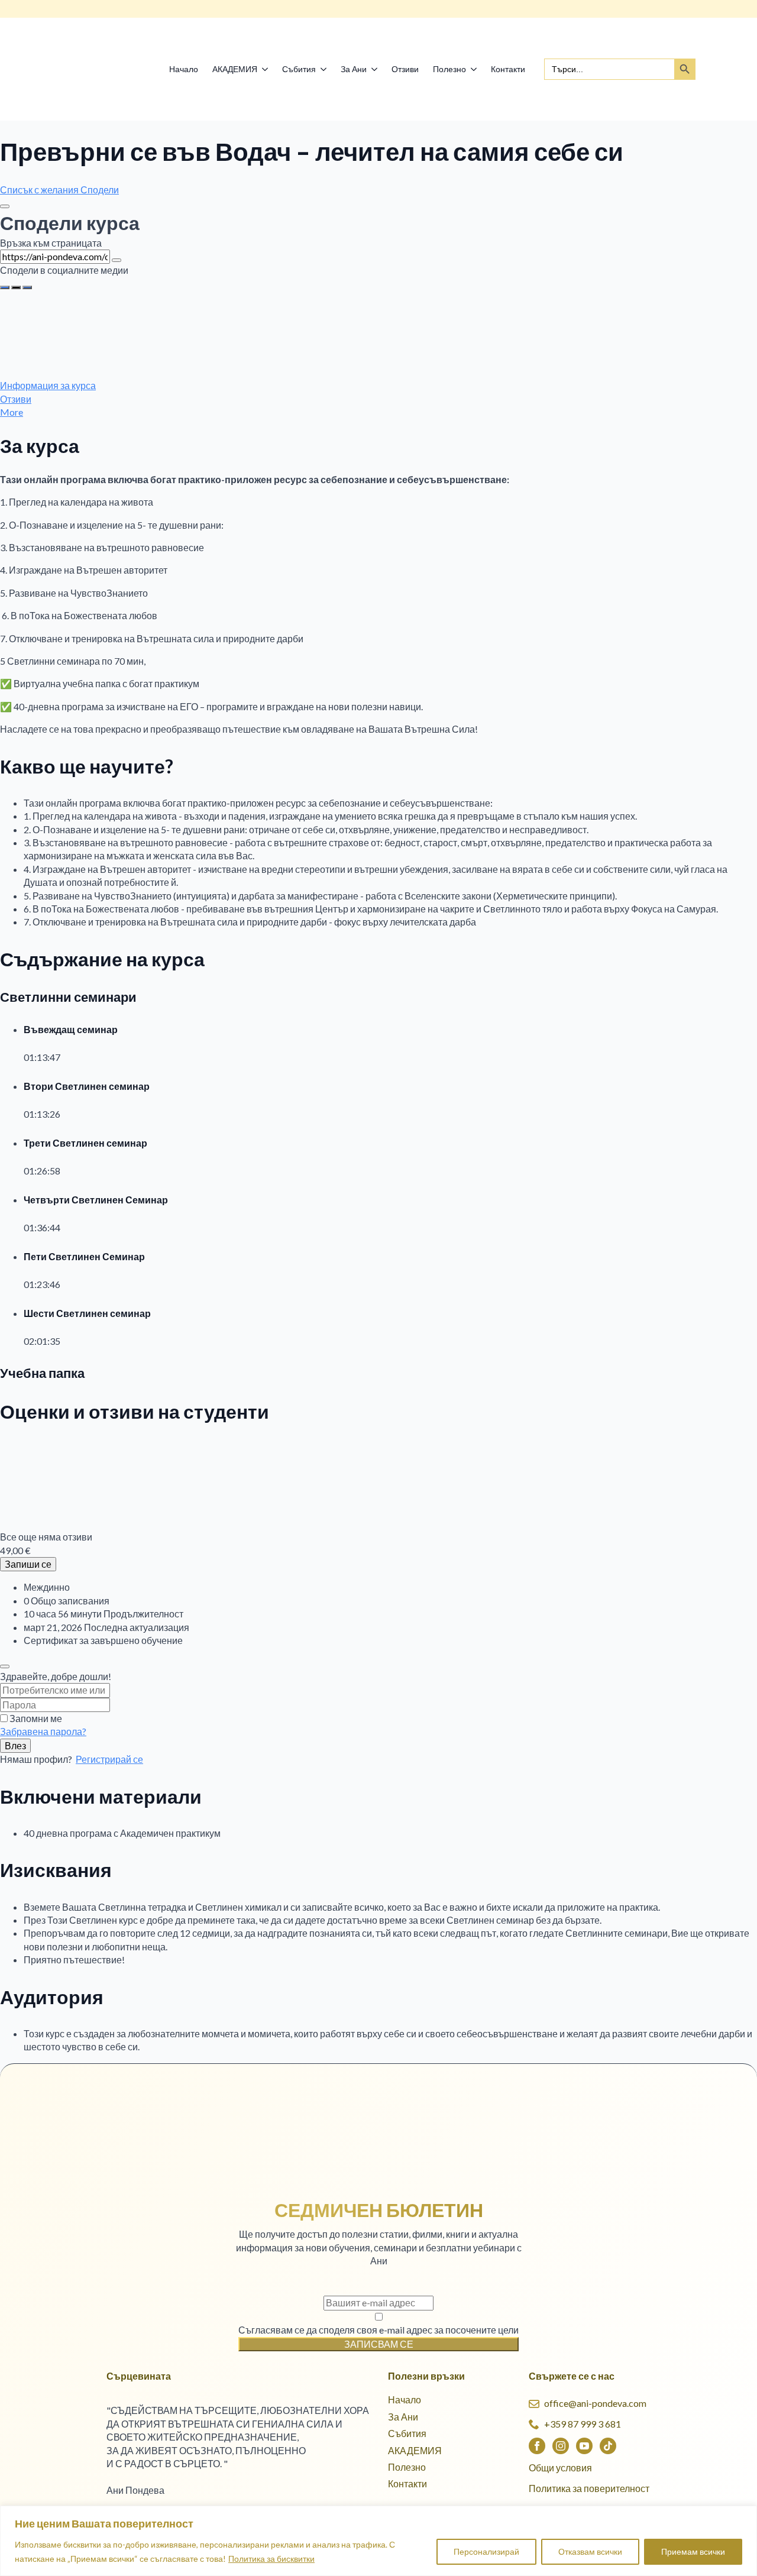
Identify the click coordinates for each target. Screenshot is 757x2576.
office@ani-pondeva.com (595, 2403)
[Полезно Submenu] (475, 69)
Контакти (508, 69)
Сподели (100, 190)
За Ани (354, 69)
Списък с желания (40, 190)
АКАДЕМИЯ (235, 69)
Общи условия (560, 2467)
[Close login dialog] (5, 1666)
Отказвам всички (590, 2551)
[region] (378, 2541)
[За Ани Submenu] (376, 69)
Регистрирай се (109, 1759)
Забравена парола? (43, 1731)
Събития (299, 69)
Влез (15, 1745)
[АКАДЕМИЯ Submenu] (266, 69)
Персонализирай (486, 2551)
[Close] (5, 206)
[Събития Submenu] (325, 69)
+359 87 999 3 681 (583, 2424)
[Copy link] (117, 260)
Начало (184, 69)
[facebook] (537, 2446)
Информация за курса (48, 385)
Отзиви (405, 69)
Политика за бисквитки (271, 2559)
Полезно (449, 69)
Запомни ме (36, 1718)
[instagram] (561, 2446)
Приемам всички (693, 2551)
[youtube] (584, 2446)
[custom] (608, 2446)
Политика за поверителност (589, 2488)
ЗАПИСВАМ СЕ (379, 2344)
